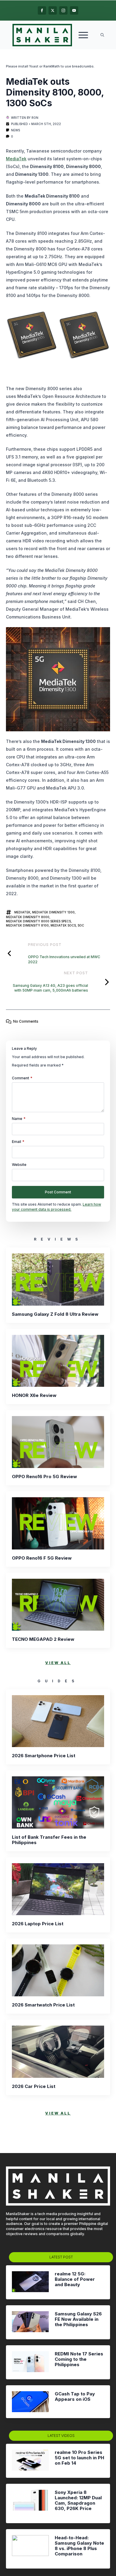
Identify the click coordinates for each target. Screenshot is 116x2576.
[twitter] (53, 10)
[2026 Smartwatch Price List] (58, 1970)
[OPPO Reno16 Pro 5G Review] (58, 1442)
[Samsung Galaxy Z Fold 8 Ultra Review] (58, 1279)
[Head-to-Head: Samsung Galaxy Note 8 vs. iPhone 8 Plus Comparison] (30, 2549)
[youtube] (74, 10)
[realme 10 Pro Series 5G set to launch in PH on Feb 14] (30, 2461)
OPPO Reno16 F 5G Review (42, 1558)
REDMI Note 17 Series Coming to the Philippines (79, 2359)
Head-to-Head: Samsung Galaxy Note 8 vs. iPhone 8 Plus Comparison (79, 2546)
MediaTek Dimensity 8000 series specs (38, 921)
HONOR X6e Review (34, 1395)
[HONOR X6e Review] (58, 1361)
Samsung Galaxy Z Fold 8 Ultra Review (55, 1314)
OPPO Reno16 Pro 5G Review (44, 1477)
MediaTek (16, 159)
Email (18, 1142)
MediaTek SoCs (63, 925)
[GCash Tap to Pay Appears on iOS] (30, 2402)
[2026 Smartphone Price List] (58, 1721)
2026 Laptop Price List (38, 1924)
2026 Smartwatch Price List (43, 2005)
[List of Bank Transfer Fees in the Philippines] (58, 1802)
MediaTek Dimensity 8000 (28, 917)
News (15, 130)
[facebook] (42, 10)
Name (19, 1119)
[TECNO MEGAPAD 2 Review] (58, 1605)
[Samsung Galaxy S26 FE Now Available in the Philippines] (30, 2322)
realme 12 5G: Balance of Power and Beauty (75, 2279)
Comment (22, 1078)
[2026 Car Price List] (58, 2052)
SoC (81, 925)
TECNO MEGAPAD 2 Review (43, 1639)
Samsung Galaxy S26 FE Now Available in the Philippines (78, 2319)
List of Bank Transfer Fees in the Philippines (49, 1840)
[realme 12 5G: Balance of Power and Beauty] (30, 2282)
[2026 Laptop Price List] (58, 1889)
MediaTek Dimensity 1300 (53, 912)
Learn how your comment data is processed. (57, 1207)
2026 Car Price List (34, 2086)
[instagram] (63, 10)
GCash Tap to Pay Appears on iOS (75, 2397)
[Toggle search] (102, 35)
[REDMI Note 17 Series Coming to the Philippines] (30, 2362)
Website (19, 1165)
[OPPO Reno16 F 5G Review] (58, 1523)
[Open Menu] (83, 35)
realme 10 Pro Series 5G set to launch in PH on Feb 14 (79, 2458)
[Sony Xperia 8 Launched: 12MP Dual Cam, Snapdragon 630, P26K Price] (30, 2503)
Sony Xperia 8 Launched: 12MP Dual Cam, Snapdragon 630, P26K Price (78, 2500)
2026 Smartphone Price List (44, 1756)
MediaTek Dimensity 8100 (27, 925)
